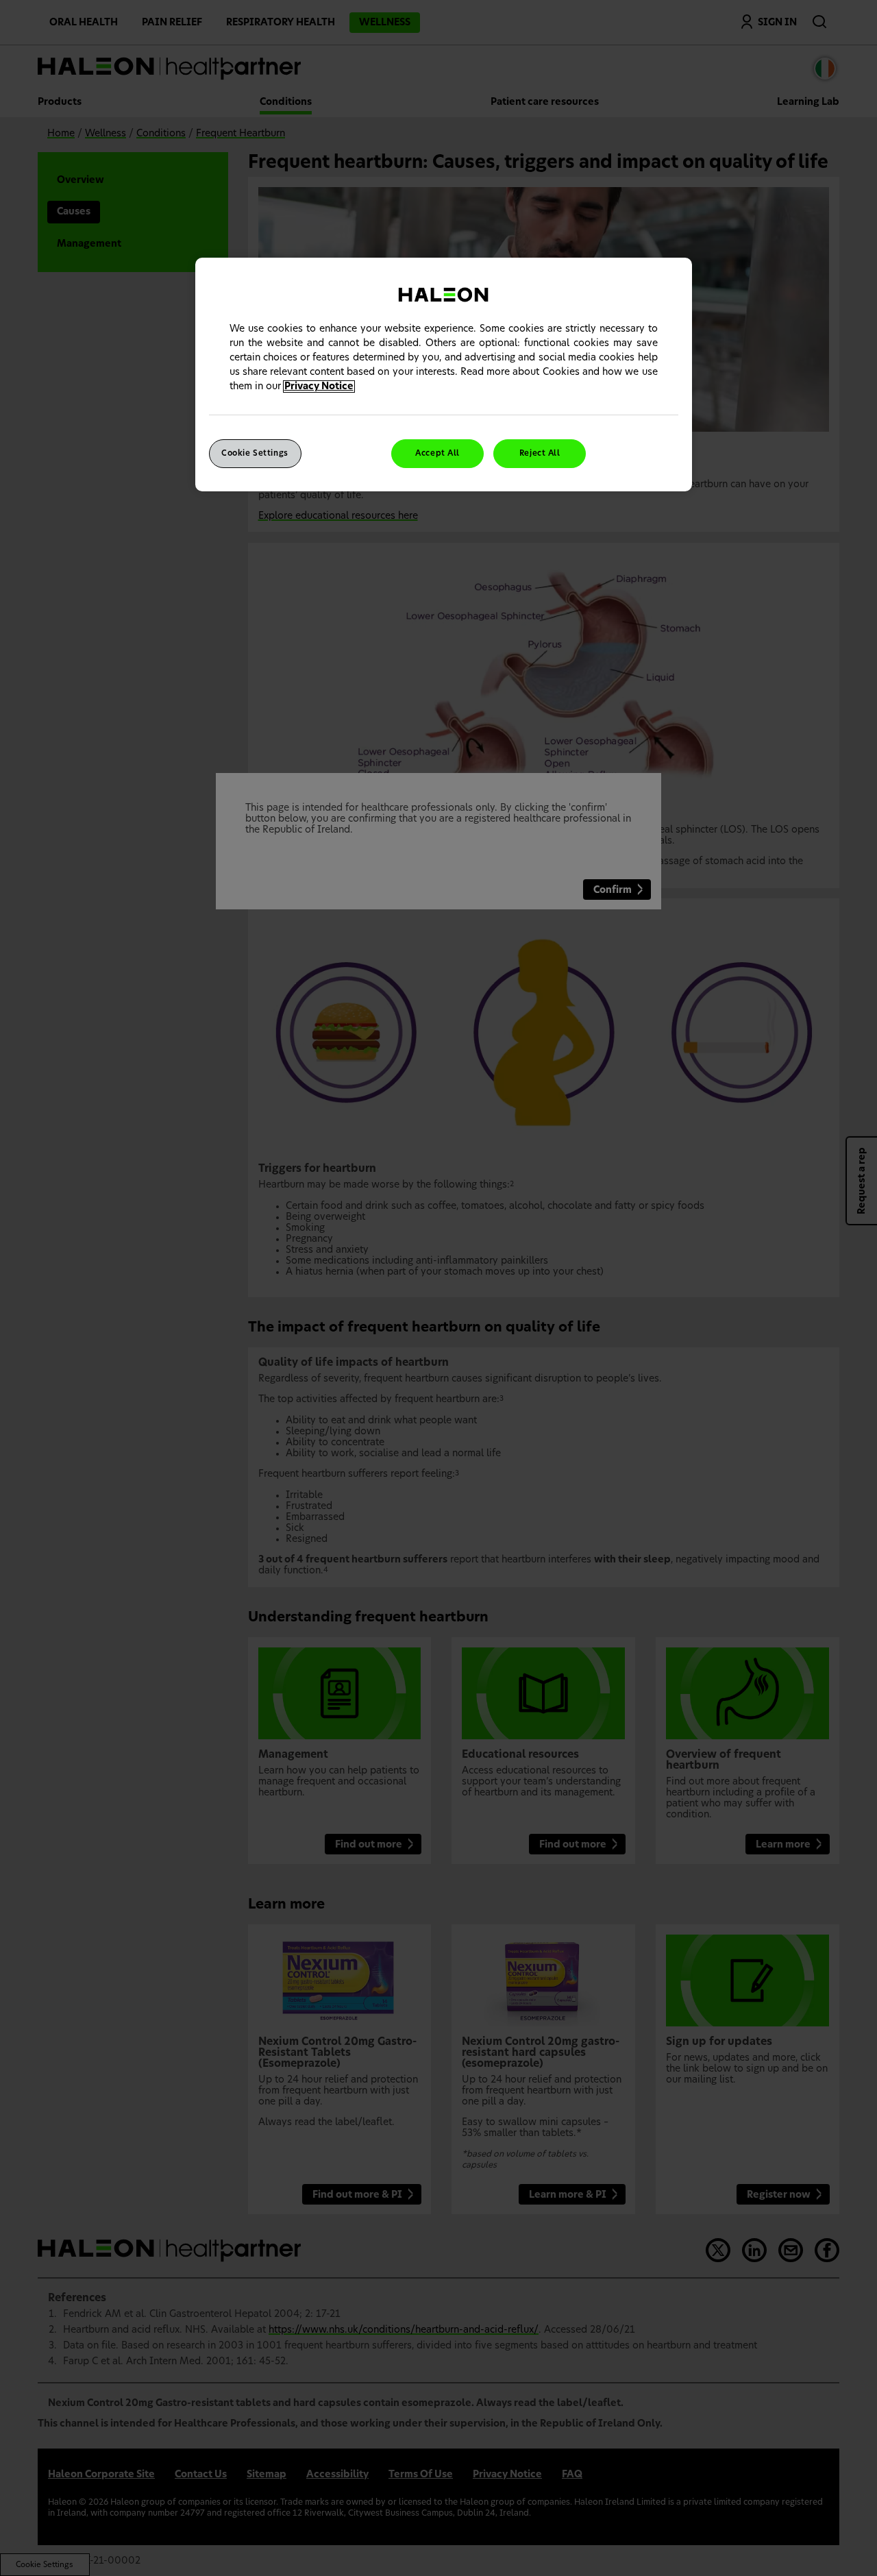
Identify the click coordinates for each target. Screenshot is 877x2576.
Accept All (437, 453)
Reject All (540, 453)
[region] (444, 375)
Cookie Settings (255, 453)
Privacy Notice (319, 387)
